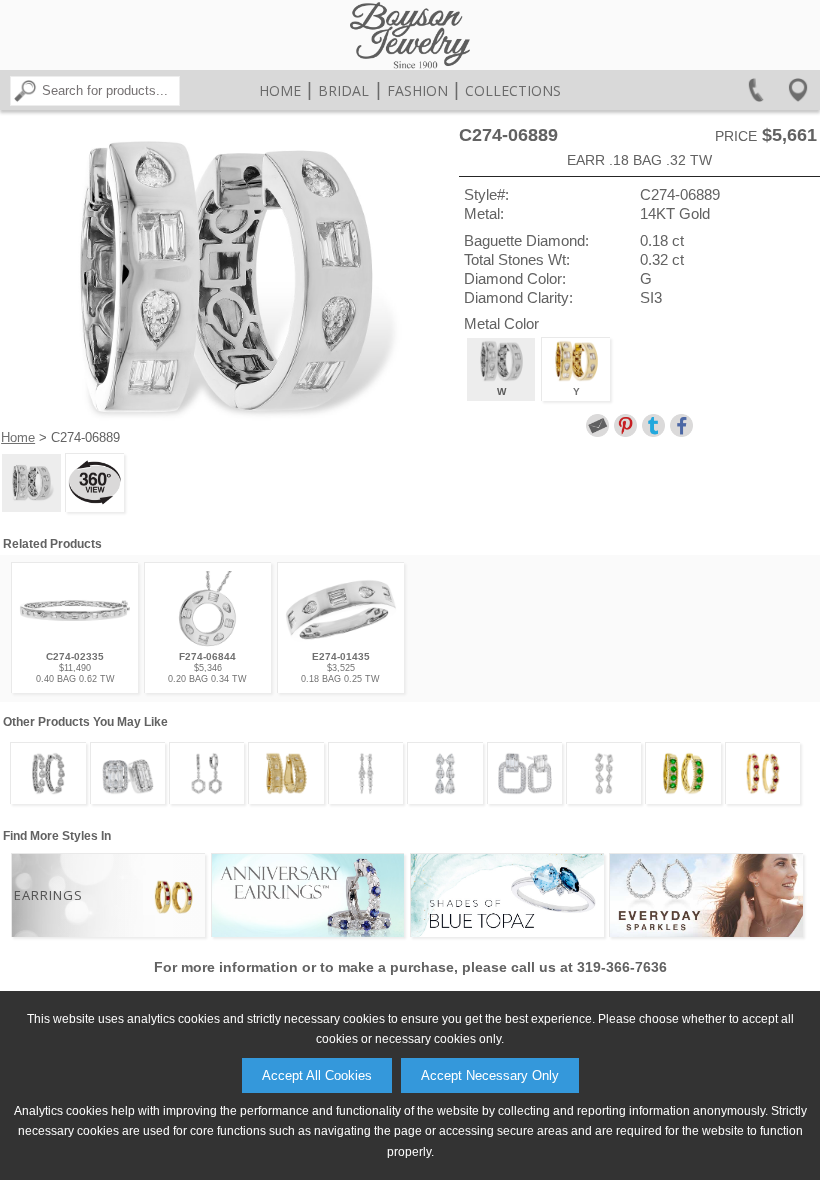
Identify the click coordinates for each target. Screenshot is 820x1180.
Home (280, 90)
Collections (513, 90)
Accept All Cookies (317, 1075)
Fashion (417, 90)
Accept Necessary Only (490, 1075)
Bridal (343, 90)
